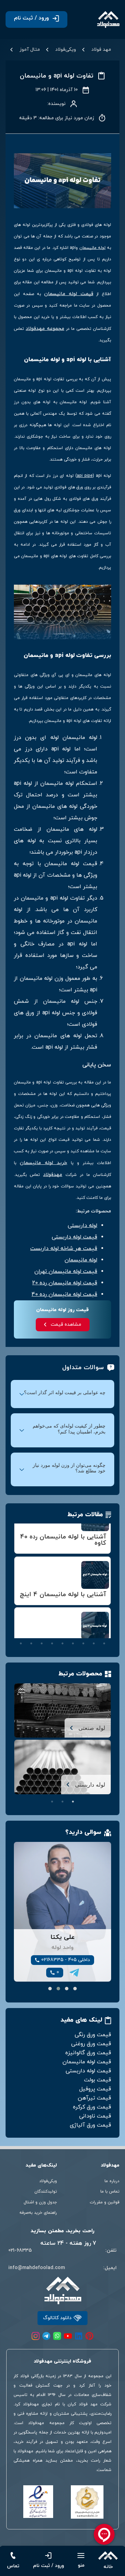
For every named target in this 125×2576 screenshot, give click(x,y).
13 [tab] (73, 1634)
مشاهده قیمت (66, 1324)
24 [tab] (52, 1643)
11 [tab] (94, 1634)
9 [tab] (21, 1624)
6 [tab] (52, 1624)
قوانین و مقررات (105, 2202)
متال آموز (30, 50)
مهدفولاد (53, 1175)
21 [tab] (83, 1643)
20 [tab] (94, 1643)
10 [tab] (104, 1634)
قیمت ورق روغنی (91, 2044)
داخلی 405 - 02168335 (66, 1960)
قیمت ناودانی (95, 2116)
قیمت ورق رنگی (93, 2035)
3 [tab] (83, 1624)
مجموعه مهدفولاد (45, 329)
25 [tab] (42, 1643)
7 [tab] (42, 1624)
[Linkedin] (79, 2336)
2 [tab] (94, 1624)
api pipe (85, 476)
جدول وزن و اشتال (40, 2202)
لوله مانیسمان (93, 248)
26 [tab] (31, 1643)
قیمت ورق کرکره (92, 2107)
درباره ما (112, 2181)
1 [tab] (104, 1624)
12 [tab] (83, 1634)
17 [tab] (31, 1634)
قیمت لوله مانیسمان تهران (66, 1271)
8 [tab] (31, 1624)
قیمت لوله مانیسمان (69, 294)
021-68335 (20, 2250)
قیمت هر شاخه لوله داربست (64, 1249)
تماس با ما (110, 2192)
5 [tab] (62, 1624)
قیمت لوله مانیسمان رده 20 (65, 1283)
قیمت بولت (98, 2080)
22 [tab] (73, 1643)
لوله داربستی (82, 1226)
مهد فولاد (101, 50)
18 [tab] (21, 1634)
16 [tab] (42, 1634)
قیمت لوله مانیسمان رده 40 (64, 1294)
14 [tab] (62, 1634)
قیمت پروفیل (95, 2089)
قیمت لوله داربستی (74, 1237)
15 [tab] (52, 1634)
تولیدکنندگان (46, 2192)
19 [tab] (104, 1643)
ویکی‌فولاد (66, 50)
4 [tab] (73, 1624)
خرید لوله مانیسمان (43, 1163)
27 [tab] (21, 1643)
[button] (75, 1989)
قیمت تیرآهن (94, 2098)
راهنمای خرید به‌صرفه (38, 2213)
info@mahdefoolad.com (37, 2268)
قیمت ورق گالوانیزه (88, 2053)
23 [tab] (62, 1643)
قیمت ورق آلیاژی (90, 2125)
